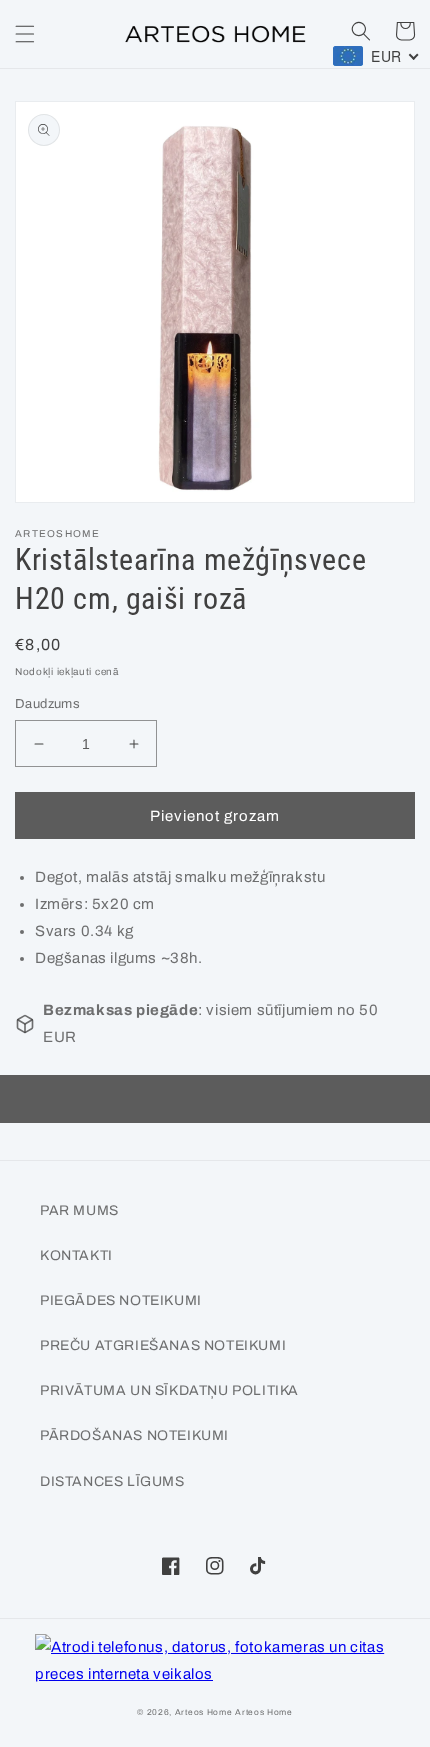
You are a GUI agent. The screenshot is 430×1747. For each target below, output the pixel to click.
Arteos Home (204, 1712)
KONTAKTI (76, 1255)
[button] (25, 34)
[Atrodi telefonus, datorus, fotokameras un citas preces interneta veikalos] (215, 1661)
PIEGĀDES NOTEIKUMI (121, 1300)
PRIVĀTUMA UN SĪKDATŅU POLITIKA (169, 1390)
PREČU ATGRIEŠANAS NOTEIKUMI (163, 1345)
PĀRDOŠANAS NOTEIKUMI (134, 1435)
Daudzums (47, 704)
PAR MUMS (79, 1210)
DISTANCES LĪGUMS (112, 1481)
